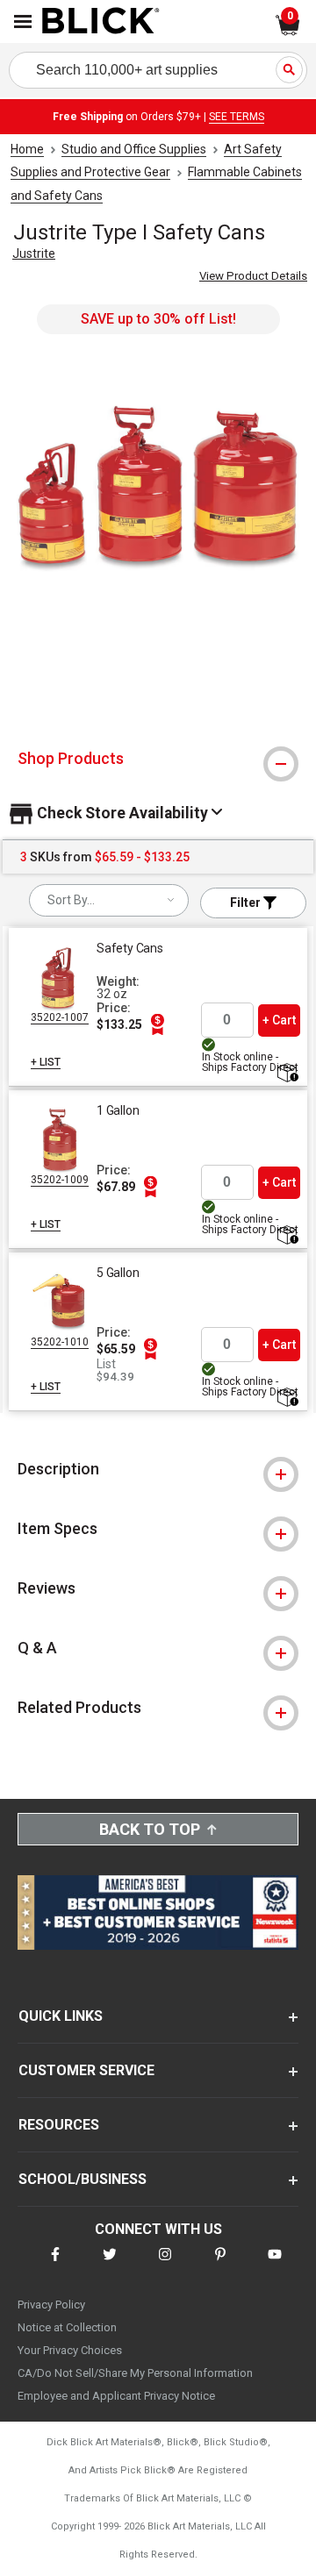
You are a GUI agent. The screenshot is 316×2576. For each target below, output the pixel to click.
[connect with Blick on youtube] (275, 2265)
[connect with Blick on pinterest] (220, 2265)
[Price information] (157, 1024)
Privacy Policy (51, 2305)
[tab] (158, 759)
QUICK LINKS (61, 2016)
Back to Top (150, 1829)
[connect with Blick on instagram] (165, 2265)
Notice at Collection (67, 2327)
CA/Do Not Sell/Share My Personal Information (135, 2373)
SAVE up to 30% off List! (158, 319)
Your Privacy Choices (70, 2350)
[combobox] (109, 900)
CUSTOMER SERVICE (86, 2070)
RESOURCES (59, 2125)
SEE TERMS (237, 117)
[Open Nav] (23, 21)
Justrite (34, 253)
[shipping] (287, 1074)
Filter (247, 903)
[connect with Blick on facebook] (55, 2265)
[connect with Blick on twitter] (110, 2265)
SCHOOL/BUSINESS (83, 2179)
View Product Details (253, 276)
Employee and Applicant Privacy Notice (116, 2396)
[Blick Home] (101, 22)
